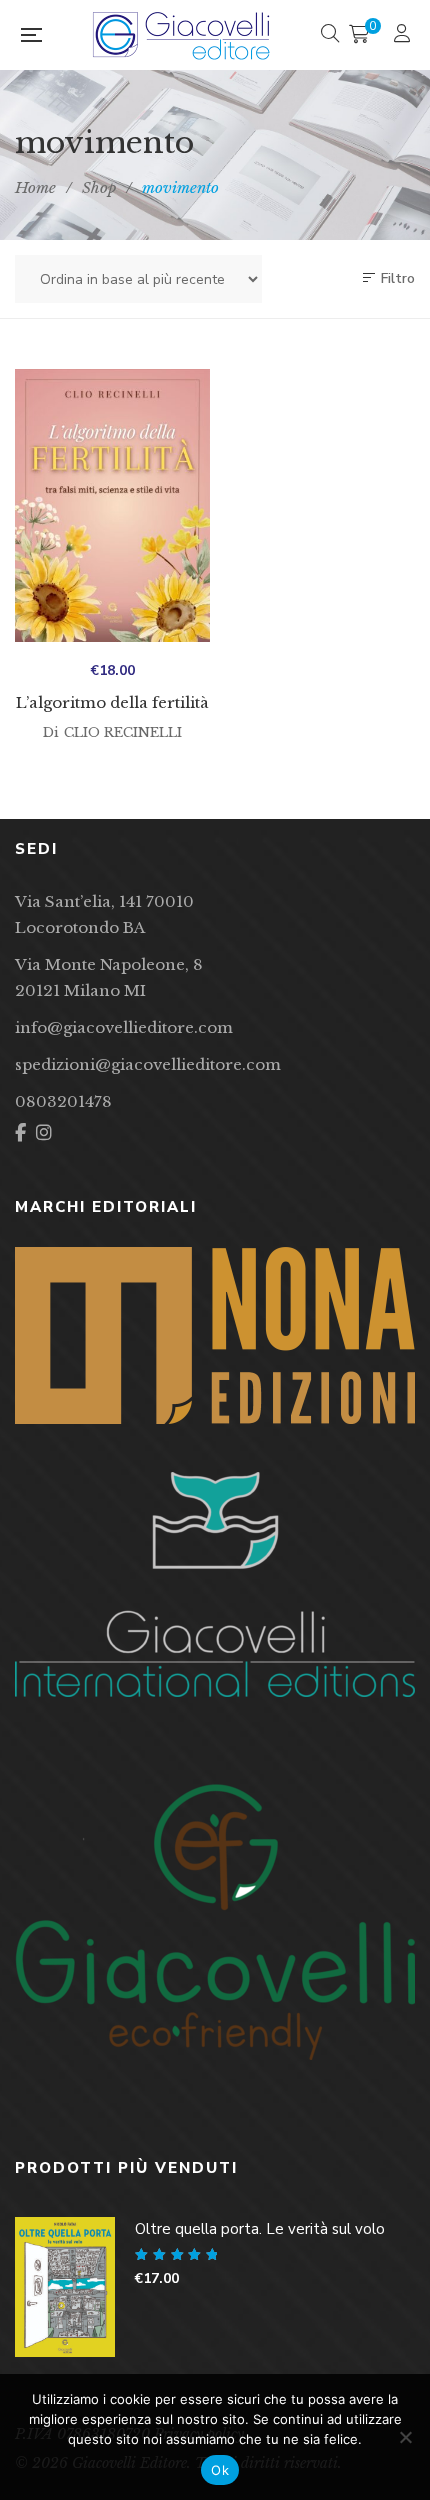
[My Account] (404, 35)
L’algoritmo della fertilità (112, 702)
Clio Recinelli (123, 732)
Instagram (44, 1133)
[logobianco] (215, 1584)
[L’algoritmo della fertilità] (112, 505)
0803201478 (63, 1101)
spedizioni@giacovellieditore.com (148, 1064)
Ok (220, 2470)
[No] (405, 2437)
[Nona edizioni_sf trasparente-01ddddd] (215, 1335)
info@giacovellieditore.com (124, 1027)
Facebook (20, 1133)
